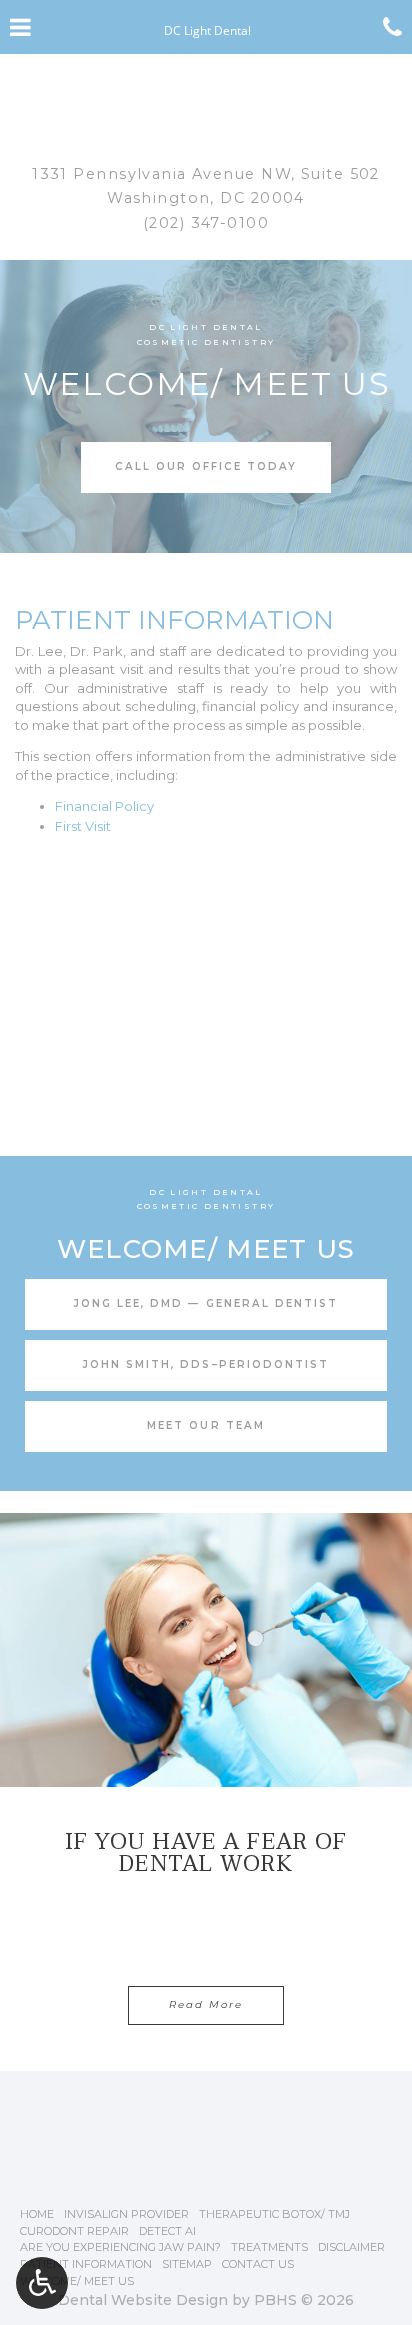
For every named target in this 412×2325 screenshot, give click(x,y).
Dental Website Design (143, 2300)
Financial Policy (104, 806)
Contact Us (258, 2264)
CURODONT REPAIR (74, 2231)
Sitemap (187, 2264)
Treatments (269, 2247)
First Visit (83, 826)
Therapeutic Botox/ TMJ (274, 2214)
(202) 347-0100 (206, 223)
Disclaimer (351, 2247)
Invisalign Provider (126, 2214)
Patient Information (86, 2264)
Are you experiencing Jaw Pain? (120, 2247)
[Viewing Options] (42, 2283)
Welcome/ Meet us (77, 2281)
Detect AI (167, 2231)
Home (37, 2214)
